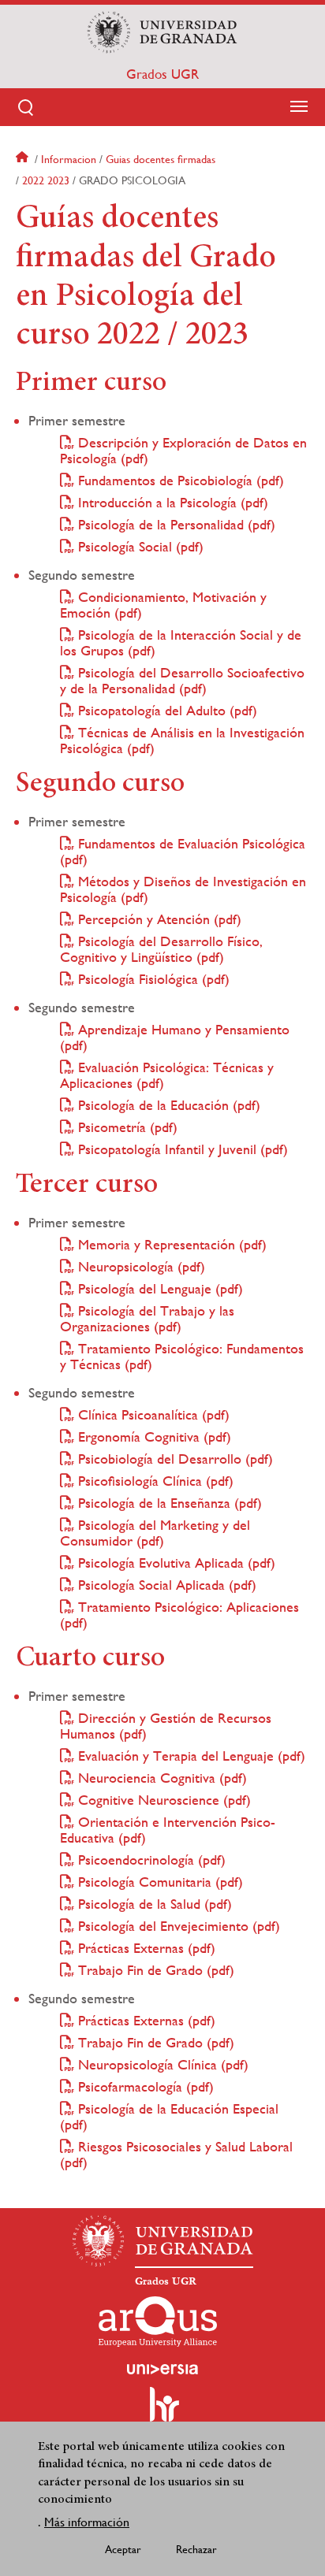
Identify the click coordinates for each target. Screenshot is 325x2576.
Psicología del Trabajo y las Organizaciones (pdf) (147, 1318)
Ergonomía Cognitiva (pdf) (153, 1436)
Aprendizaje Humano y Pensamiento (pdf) (175, 1037)
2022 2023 (46, 180)
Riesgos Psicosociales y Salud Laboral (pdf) (176, 2154)
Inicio (24, 159)
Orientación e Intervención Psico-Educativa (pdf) (168, 1830)
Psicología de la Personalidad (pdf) (175, 524)
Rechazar (196, 2549)
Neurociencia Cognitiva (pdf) (161, 1778)
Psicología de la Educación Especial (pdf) (169, 2116)
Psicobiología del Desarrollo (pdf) (174, 1459)
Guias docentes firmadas (161, 159)
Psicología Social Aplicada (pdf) (165, 1585)
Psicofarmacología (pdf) (144, 2086)
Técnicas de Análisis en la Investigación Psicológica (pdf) (182, 740)
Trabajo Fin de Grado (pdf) (154, 1970)
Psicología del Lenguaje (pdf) (159, 1288)
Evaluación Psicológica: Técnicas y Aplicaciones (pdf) (167, 1075)
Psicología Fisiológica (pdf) (152, 979)
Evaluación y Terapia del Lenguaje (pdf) (190, 1756)
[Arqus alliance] (158, 2322)
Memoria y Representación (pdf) (170, 1244)
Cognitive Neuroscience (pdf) (162, 1800)
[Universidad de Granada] (162, 32)
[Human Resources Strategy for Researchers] (162, 2411)
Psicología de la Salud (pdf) (153, 1904)
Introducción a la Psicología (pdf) (171, 502)
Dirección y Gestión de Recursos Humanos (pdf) (166, 1726)
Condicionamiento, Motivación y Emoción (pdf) (163, 605)
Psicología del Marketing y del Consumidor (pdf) (155, 1533)
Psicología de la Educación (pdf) (167, 1105)
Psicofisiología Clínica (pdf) (154, 1481)
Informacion (69, 159)
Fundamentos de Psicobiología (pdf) (179, 480)
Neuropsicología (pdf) (140, 1266)
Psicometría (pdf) (126, 1127)
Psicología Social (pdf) (139, 546)
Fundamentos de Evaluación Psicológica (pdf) (183, 851)
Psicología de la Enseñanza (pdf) (168, 1503)
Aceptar (123, 2549)
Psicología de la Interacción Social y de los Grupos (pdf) (181, 642)
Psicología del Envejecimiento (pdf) (177, 1926)
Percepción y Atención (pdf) (158, 919)
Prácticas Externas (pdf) (145, 1948)
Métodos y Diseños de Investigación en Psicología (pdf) (183, 889)
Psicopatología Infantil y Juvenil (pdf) (181, 1149)
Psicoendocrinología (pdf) (150, 1860)
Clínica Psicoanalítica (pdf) (152, 1414)
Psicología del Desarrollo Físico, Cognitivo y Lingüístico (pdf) (161, 949)
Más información (87, 2522)
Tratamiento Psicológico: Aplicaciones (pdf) (179, 1615)
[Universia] (162, 2369)
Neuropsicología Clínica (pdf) (161, 2064)
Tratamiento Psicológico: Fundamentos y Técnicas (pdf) (182, 1356)
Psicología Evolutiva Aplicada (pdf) (175, 1563)
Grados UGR (162, 74)
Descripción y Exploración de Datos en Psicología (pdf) (183, 450)
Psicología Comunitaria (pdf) (159, 1882)
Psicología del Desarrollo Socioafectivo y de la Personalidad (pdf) (182, 680)
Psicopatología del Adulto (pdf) (166, 710)
